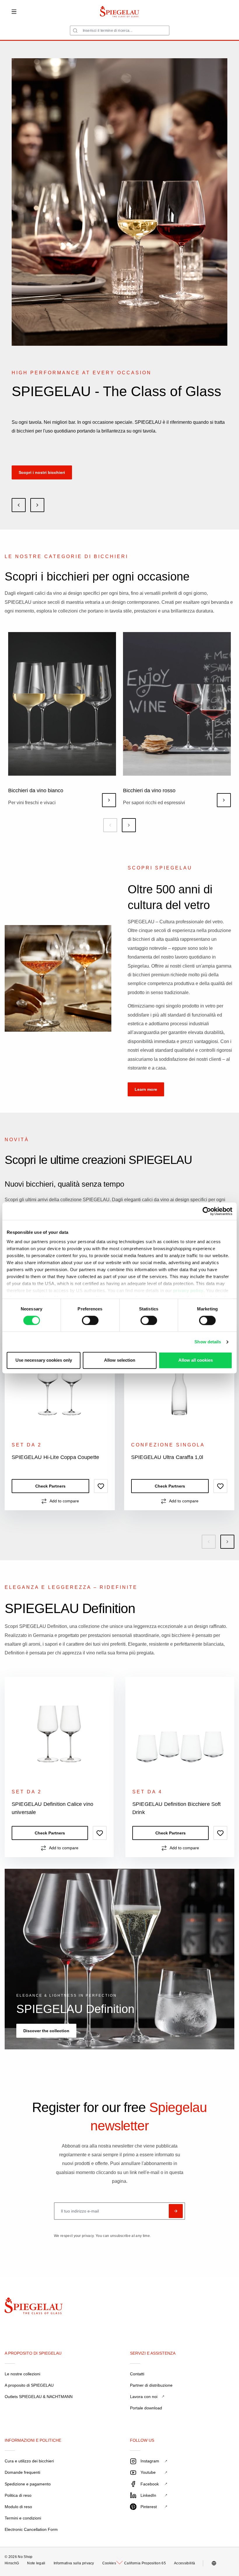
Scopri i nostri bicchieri (42, 472)
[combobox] (120, 30)
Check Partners (50, 1486)
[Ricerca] (75, 31)
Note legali (36, 2563)
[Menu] (14, 12)
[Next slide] (37, 505)
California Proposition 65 (145, 2563)
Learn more (146, 1089)
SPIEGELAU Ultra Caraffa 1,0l (167, 1457)
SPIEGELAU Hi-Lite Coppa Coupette (55, 1457)
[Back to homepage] (24, 2307)
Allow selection (120, 1360)
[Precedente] (110, 825)
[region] (119, 1439)
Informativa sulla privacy (74, 2563)
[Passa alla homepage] (120, 12)
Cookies (109, 2563)
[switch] (90, 1320)
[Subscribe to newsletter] (176, 2211)
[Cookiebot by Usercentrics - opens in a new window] (207, 1211)
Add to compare (64, 1501)
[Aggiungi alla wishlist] (101, 1486)
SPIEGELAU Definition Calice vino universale (52, 1808)
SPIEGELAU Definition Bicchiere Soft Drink (177, 1808)
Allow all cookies (196, 1360)
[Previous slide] (19, 505)
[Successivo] (129, 825)
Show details (208, 1342)
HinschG (12, 2563)
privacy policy (188, 1290)
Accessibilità (184, 2563)
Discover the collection (46, 2031)
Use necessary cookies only (44, 1360)
